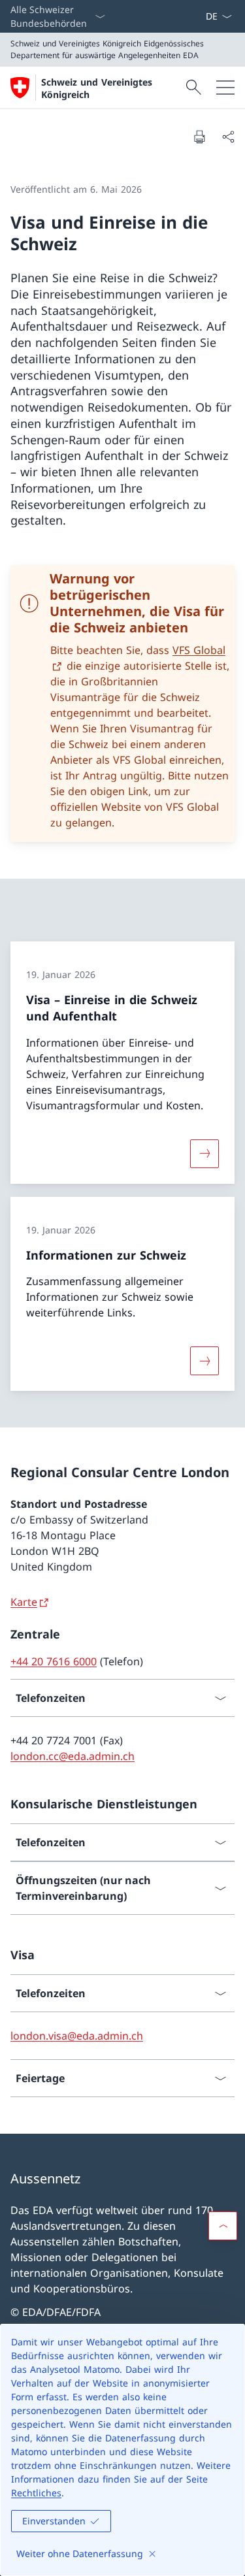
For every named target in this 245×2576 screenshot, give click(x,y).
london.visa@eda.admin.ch (77, 2036)
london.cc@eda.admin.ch (73, 1756)
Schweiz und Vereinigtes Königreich (97, 88)
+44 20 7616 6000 (54, 1661)
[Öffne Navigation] (225, 88)
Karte (24, 1602)
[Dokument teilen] (228, 137)
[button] (223, 2226)
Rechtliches (36, 2493)
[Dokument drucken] (199, 137)
